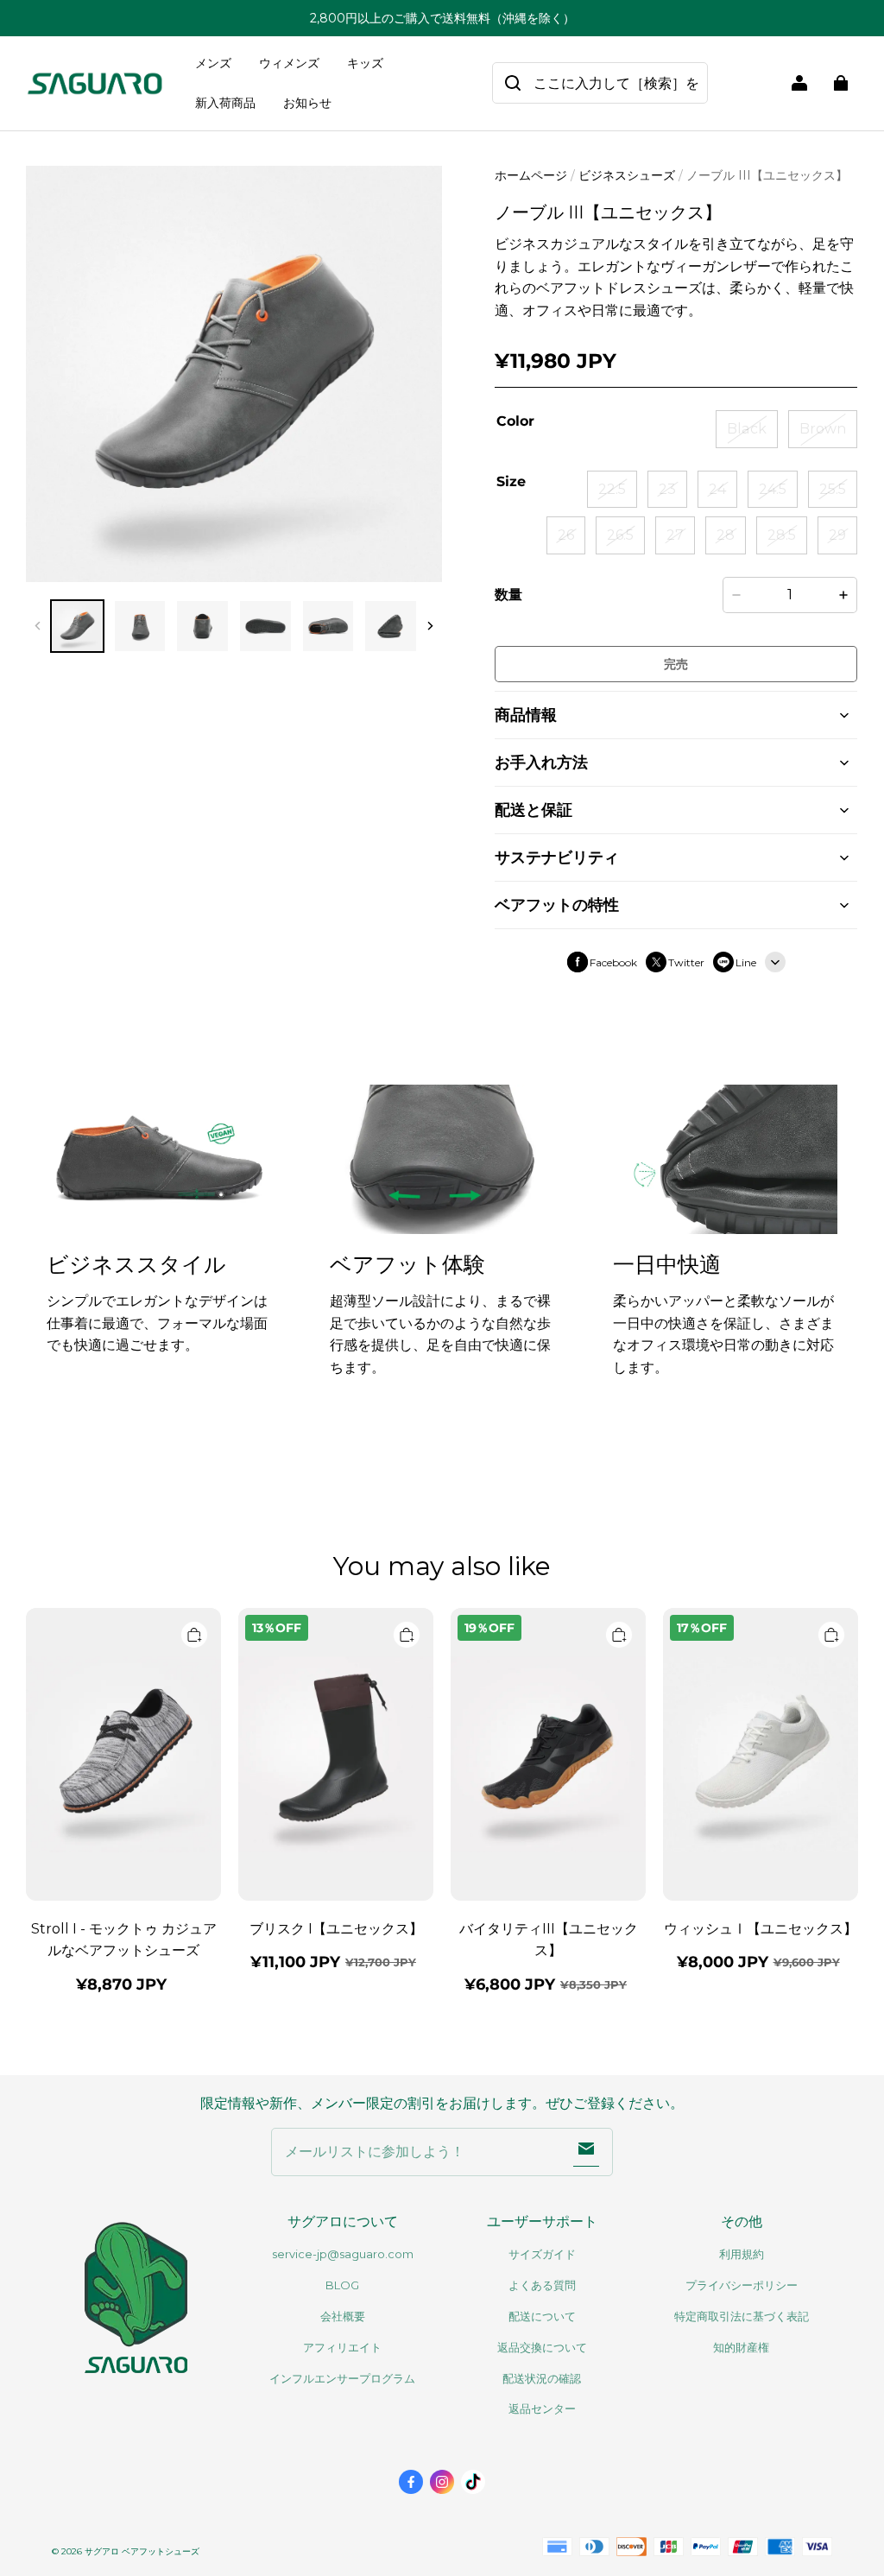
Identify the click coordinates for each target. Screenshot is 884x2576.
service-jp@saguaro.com (343, 2254)
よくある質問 (542, 2285)
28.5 (782, 535)
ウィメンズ (289, 63)
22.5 (612, 489)
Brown (823, 429)
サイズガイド (542, 2254)
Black (747, 429)
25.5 (833, 489)
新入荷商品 (225, 103)
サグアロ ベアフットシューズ (142, 2551)
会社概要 (343, 2316)
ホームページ (531, 175)
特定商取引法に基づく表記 (742, 2316)
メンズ (213, 63)
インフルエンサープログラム (342, 2378)
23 (667, 489)
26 (566, 535)
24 (717, 489)
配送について (542, 2316)
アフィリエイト (342, 2347)
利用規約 (742, 2254)
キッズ (365, 63)
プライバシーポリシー (742, 2285)
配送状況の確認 (542, 2378)
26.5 (620, 535)
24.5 (773, 489)
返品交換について (542, 2347)
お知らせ (307, 103)
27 (675, 535)
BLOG (342, 2285)
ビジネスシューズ (627, 175)
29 (837, 535)
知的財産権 (741, 2347)
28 (726, 535)
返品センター (542, 2408)
